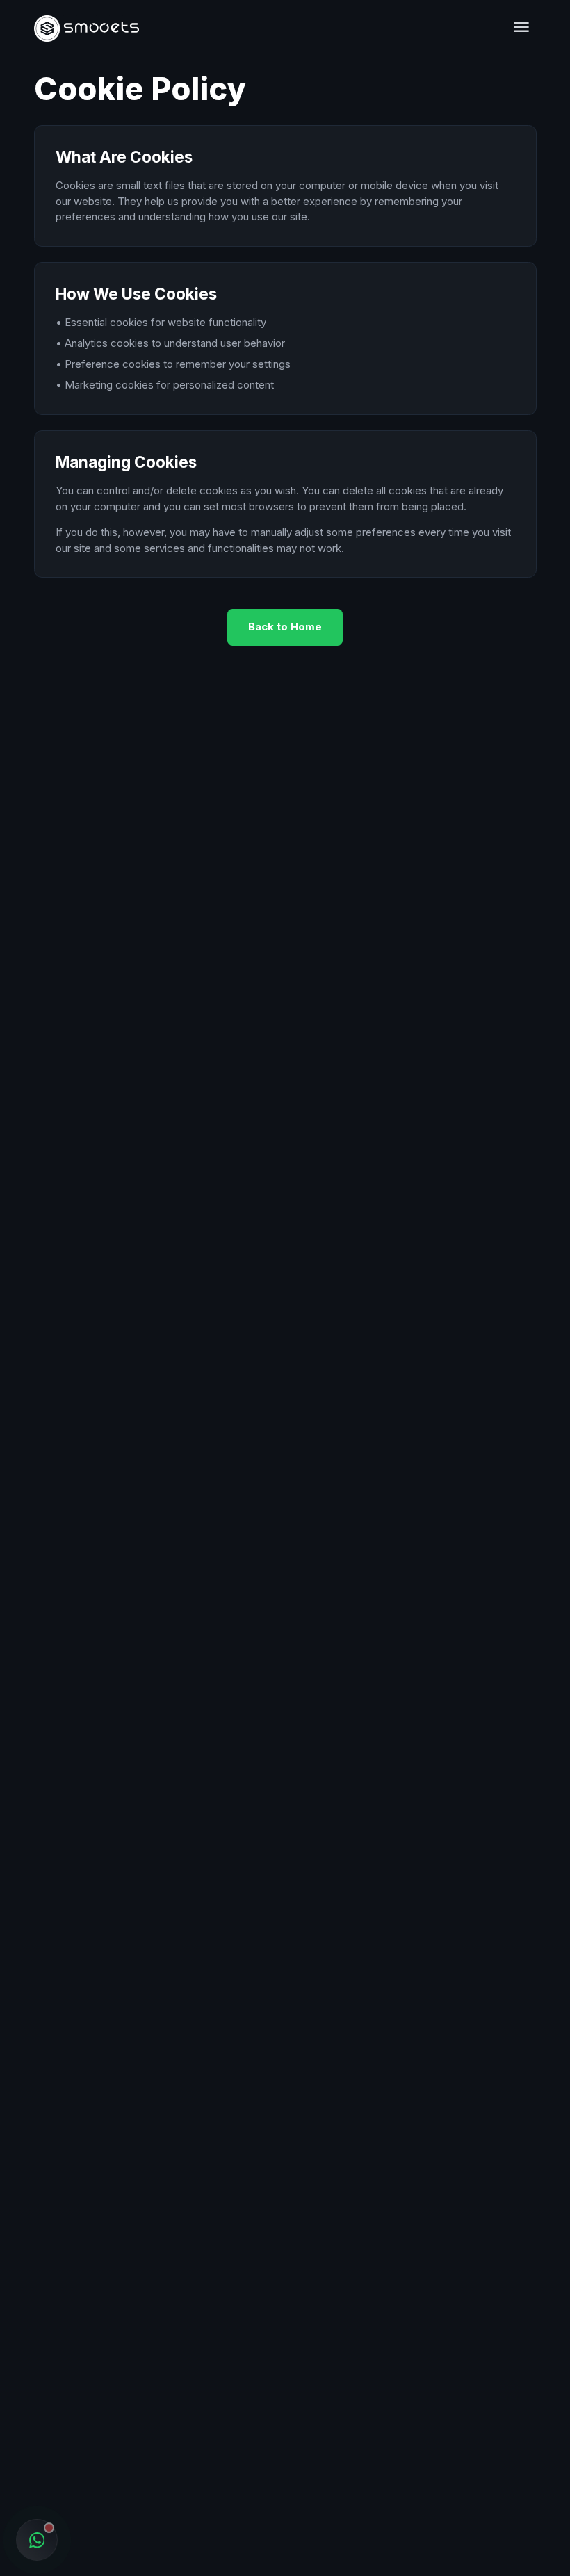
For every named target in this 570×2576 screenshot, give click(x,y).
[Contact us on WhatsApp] (37, 2540)
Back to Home (285, 627)
